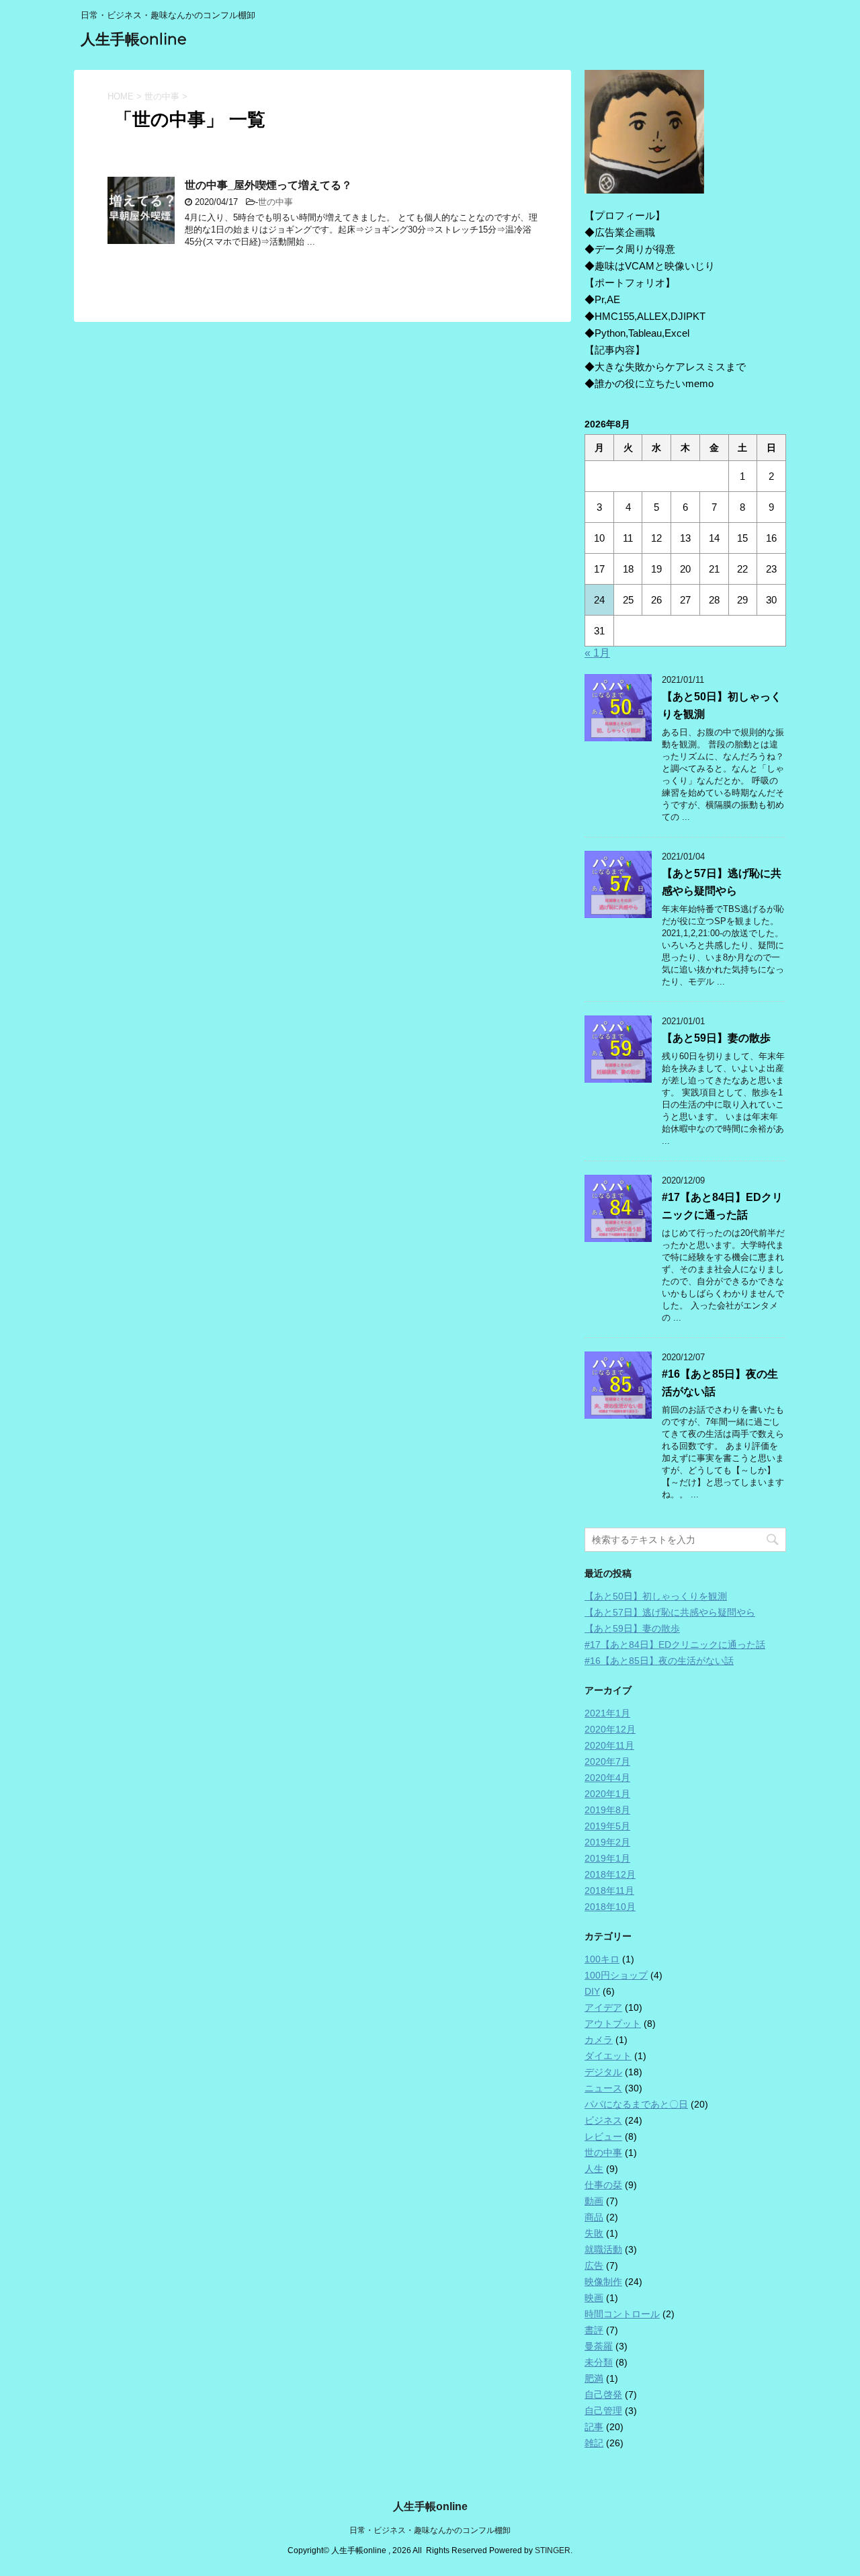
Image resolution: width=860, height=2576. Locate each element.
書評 (594, 2330)
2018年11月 (609, 1891)
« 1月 (597, 653)
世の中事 (275, 202)
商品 (594, 2217)
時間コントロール (622, 2314)
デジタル (603, 2072)
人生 (594, 2169)
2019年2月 (607, 1842)
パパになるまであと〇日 (636, 2104)
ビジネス (603, 2120)
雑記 (594, 2443)
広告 (594, 2266)
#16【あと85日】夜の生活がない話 (659, 1661)
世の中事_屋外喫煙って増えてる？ (268, 185)
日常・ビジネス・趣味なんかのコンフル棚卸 (430, 2530)
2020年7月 (607, 1761)
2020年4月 (607, 1778)
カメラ (599, 2040)
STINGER (553, 2550)
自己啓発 (603, 2395)
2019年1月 (607, 1858)
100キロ (602, 1959)
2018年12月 (610, 1874)
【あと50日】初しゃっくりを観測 (656, 1596)
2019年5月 (607, 1826)
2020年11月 (609, 1745)
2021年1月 (607, 1713)
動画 (594, 2201)
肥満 (594, 2378)
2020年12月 (610, 1729)
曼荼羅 (599, 2346)
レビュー (603, 2136)
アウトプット (613, 2024)
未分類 (599, 2362)
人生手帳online (134, 39)
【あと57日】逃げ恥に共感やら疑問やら (670, 1612)
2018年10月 (610, 1907)
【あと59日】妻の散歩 (716, 1038)
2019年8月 (607, 1810)
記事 (594, 2427)
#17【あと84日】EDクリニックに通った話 (675, 1645)
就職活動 (603, 2249)
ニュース (603, 2088)
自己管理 (603, 2411)
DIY (592, 1991)
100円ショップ (616, 1975)
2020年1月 (607, 1794)
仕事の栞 (603, 2185)
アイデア (603, 2007)
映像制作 (603, 2282)
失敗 (594, 2233)
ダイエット (608, 2056)
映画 (594, 2298)
